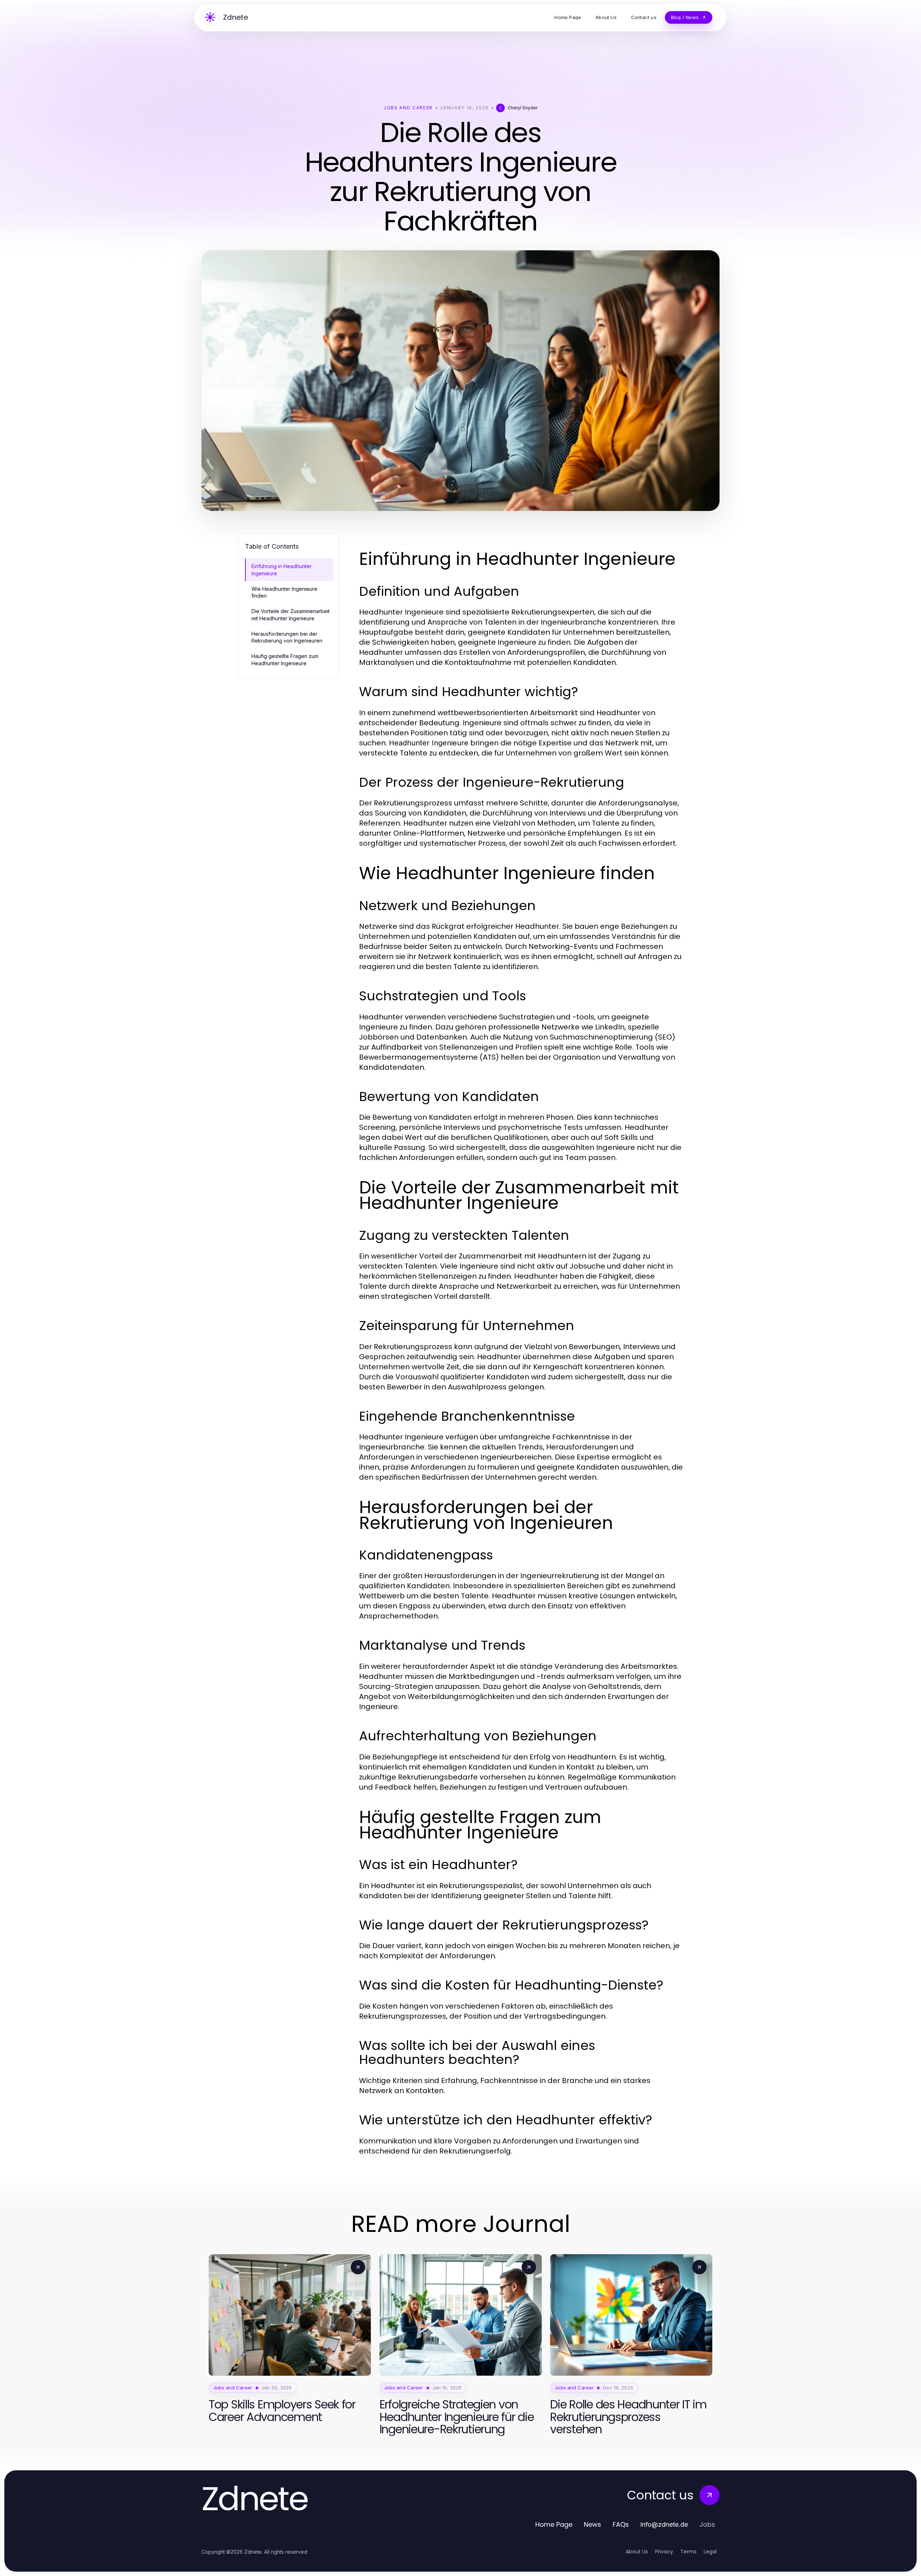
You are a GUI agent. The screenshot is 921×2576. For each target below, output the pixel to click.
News (593, 2524)
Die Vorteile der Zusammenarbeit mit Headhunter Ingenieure (291, 615)
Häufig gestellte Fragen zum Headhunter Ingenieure (285, 659)
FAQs (621, 2524)
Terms (688, 2552)
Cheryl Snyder (523, 108)
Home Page (554, 2524)
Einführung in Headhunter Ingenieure (282, 570)
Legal (710, 2552)
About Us (637, 2552)
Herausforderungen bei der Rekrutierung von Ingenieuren (287, 637)
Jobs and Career (408, 108)
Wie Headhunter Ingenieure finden (284, 592)
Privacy (664, 2552)
